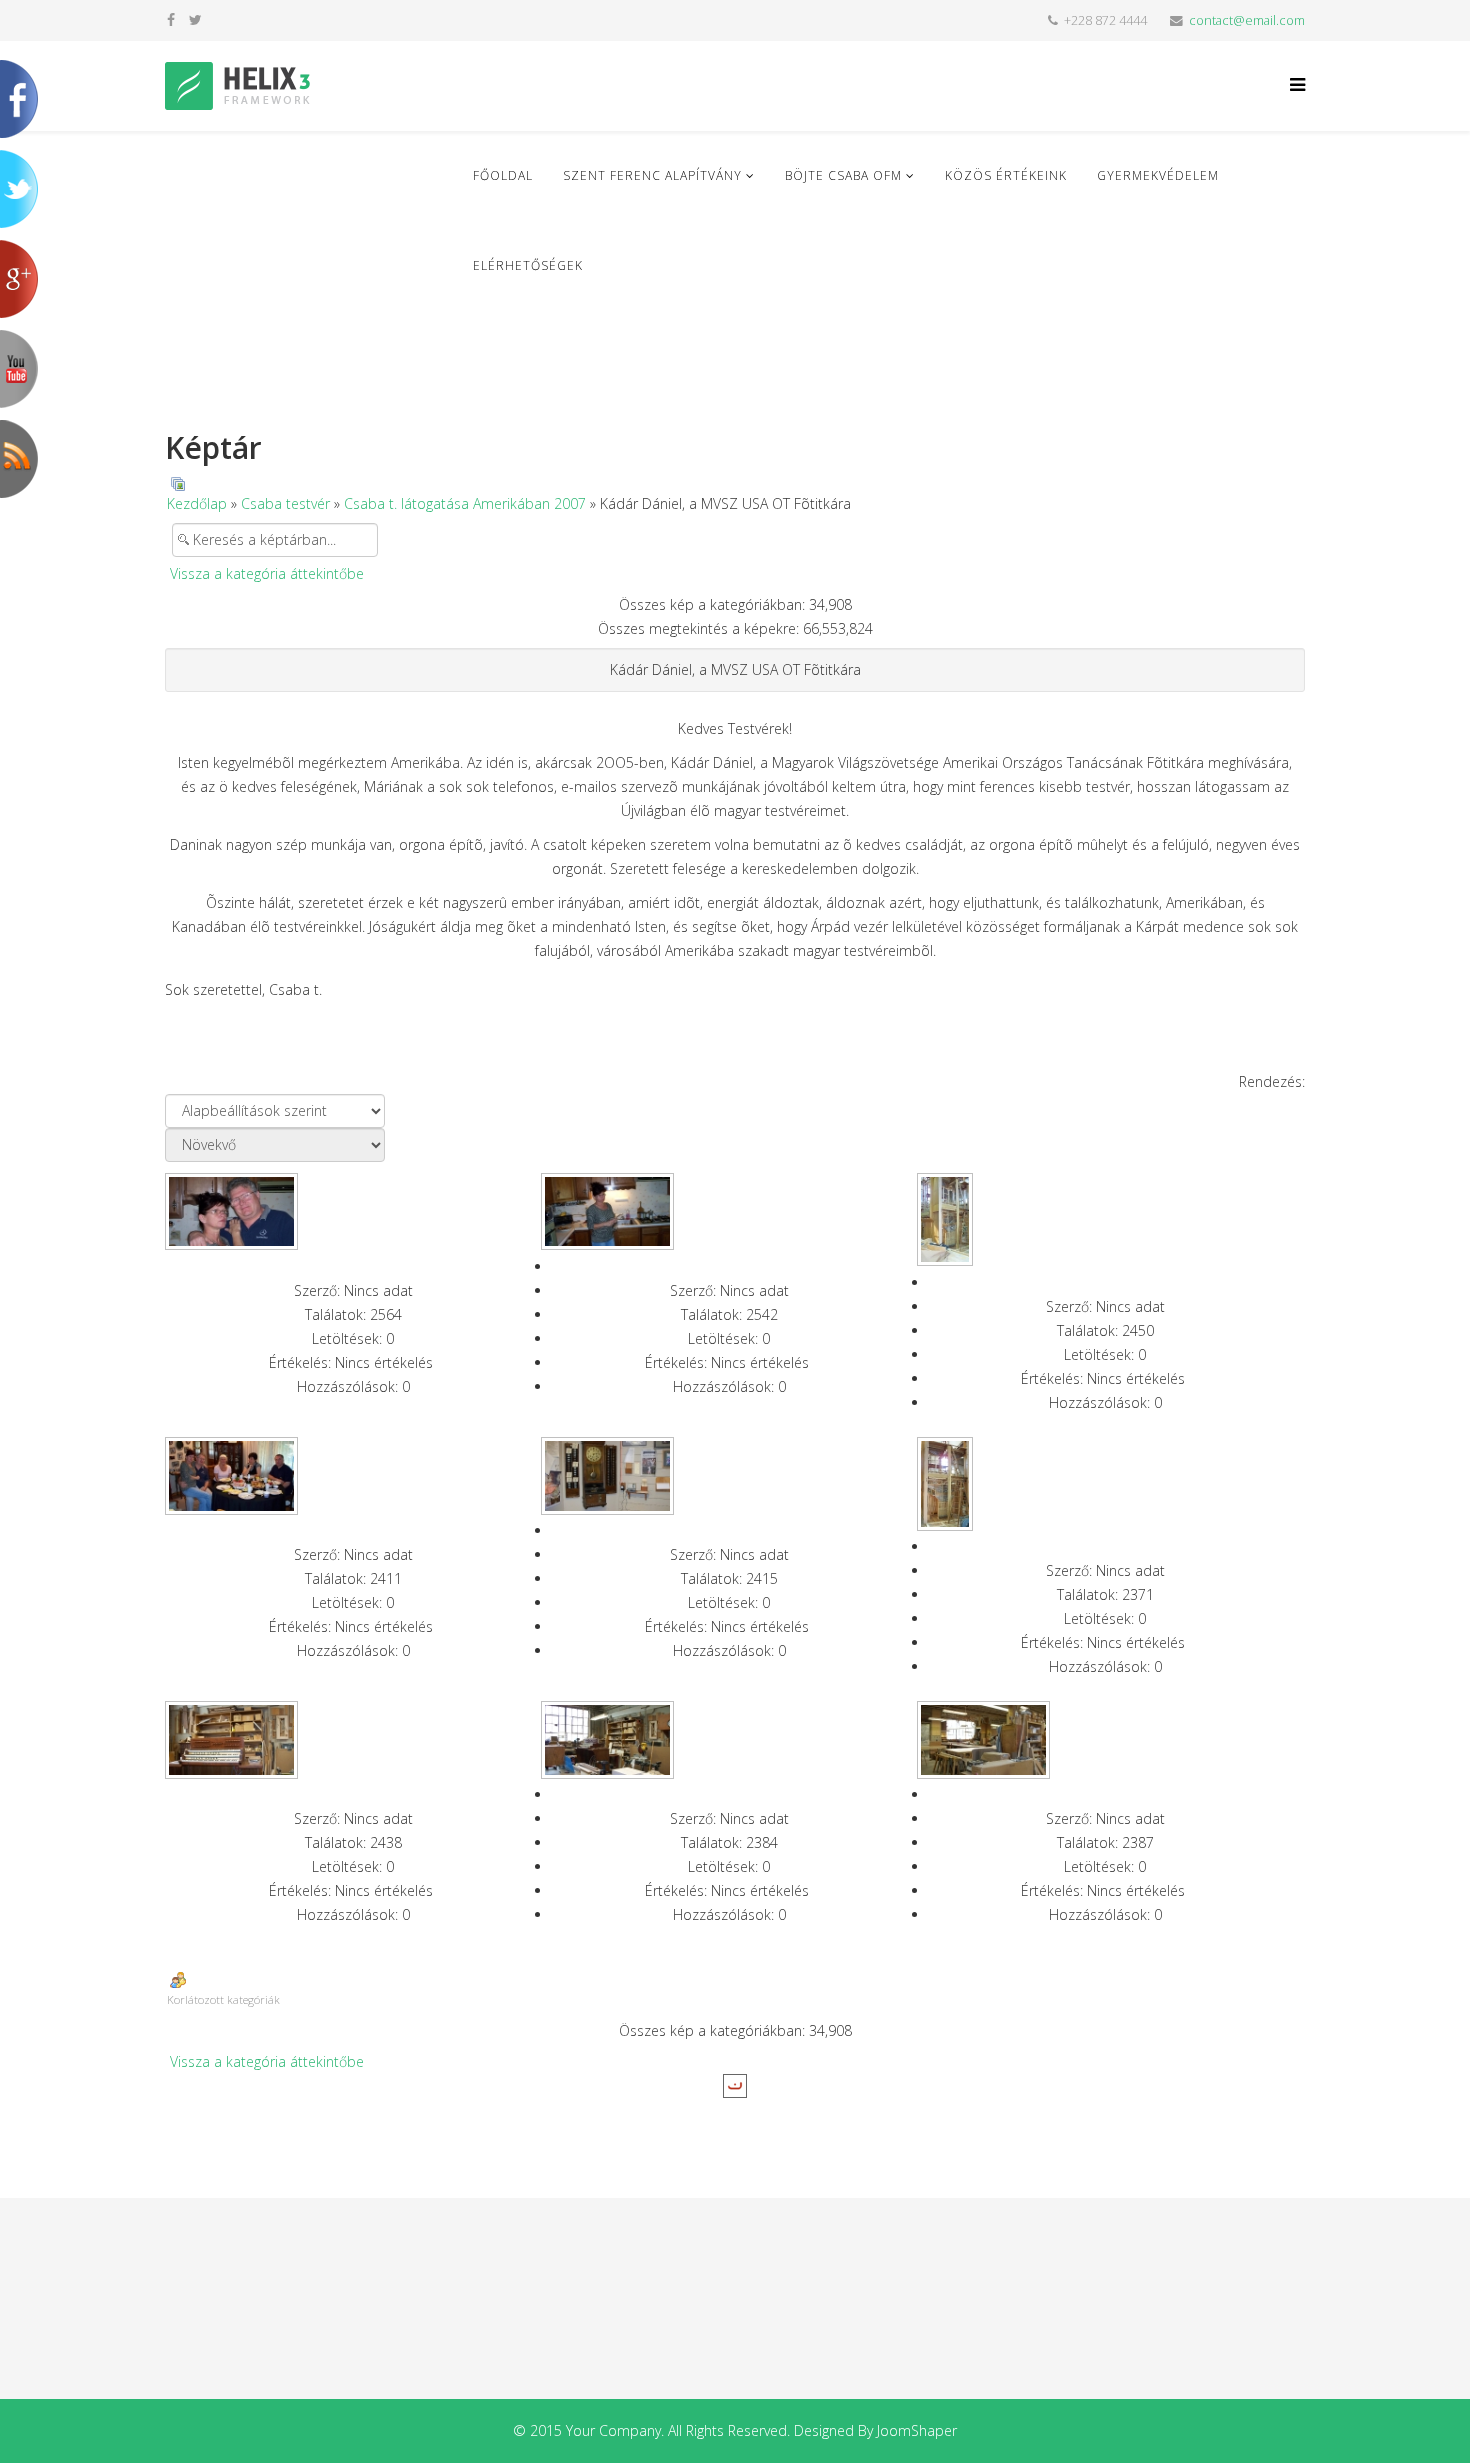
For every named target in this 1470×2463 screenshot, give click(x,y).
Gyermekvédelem (1158, 175)
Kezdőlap (197, 503)
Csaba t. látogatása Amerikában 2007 (465, 503)
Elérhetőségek (528, 265)
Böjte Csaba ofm (843, 175)
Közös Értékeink (1006, 175)
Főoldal (503, 175)
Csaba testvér (285, 503)
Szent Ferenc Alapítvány (652, 175)
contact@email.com (1247, 20)
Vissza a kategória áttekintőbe (267, 573)
